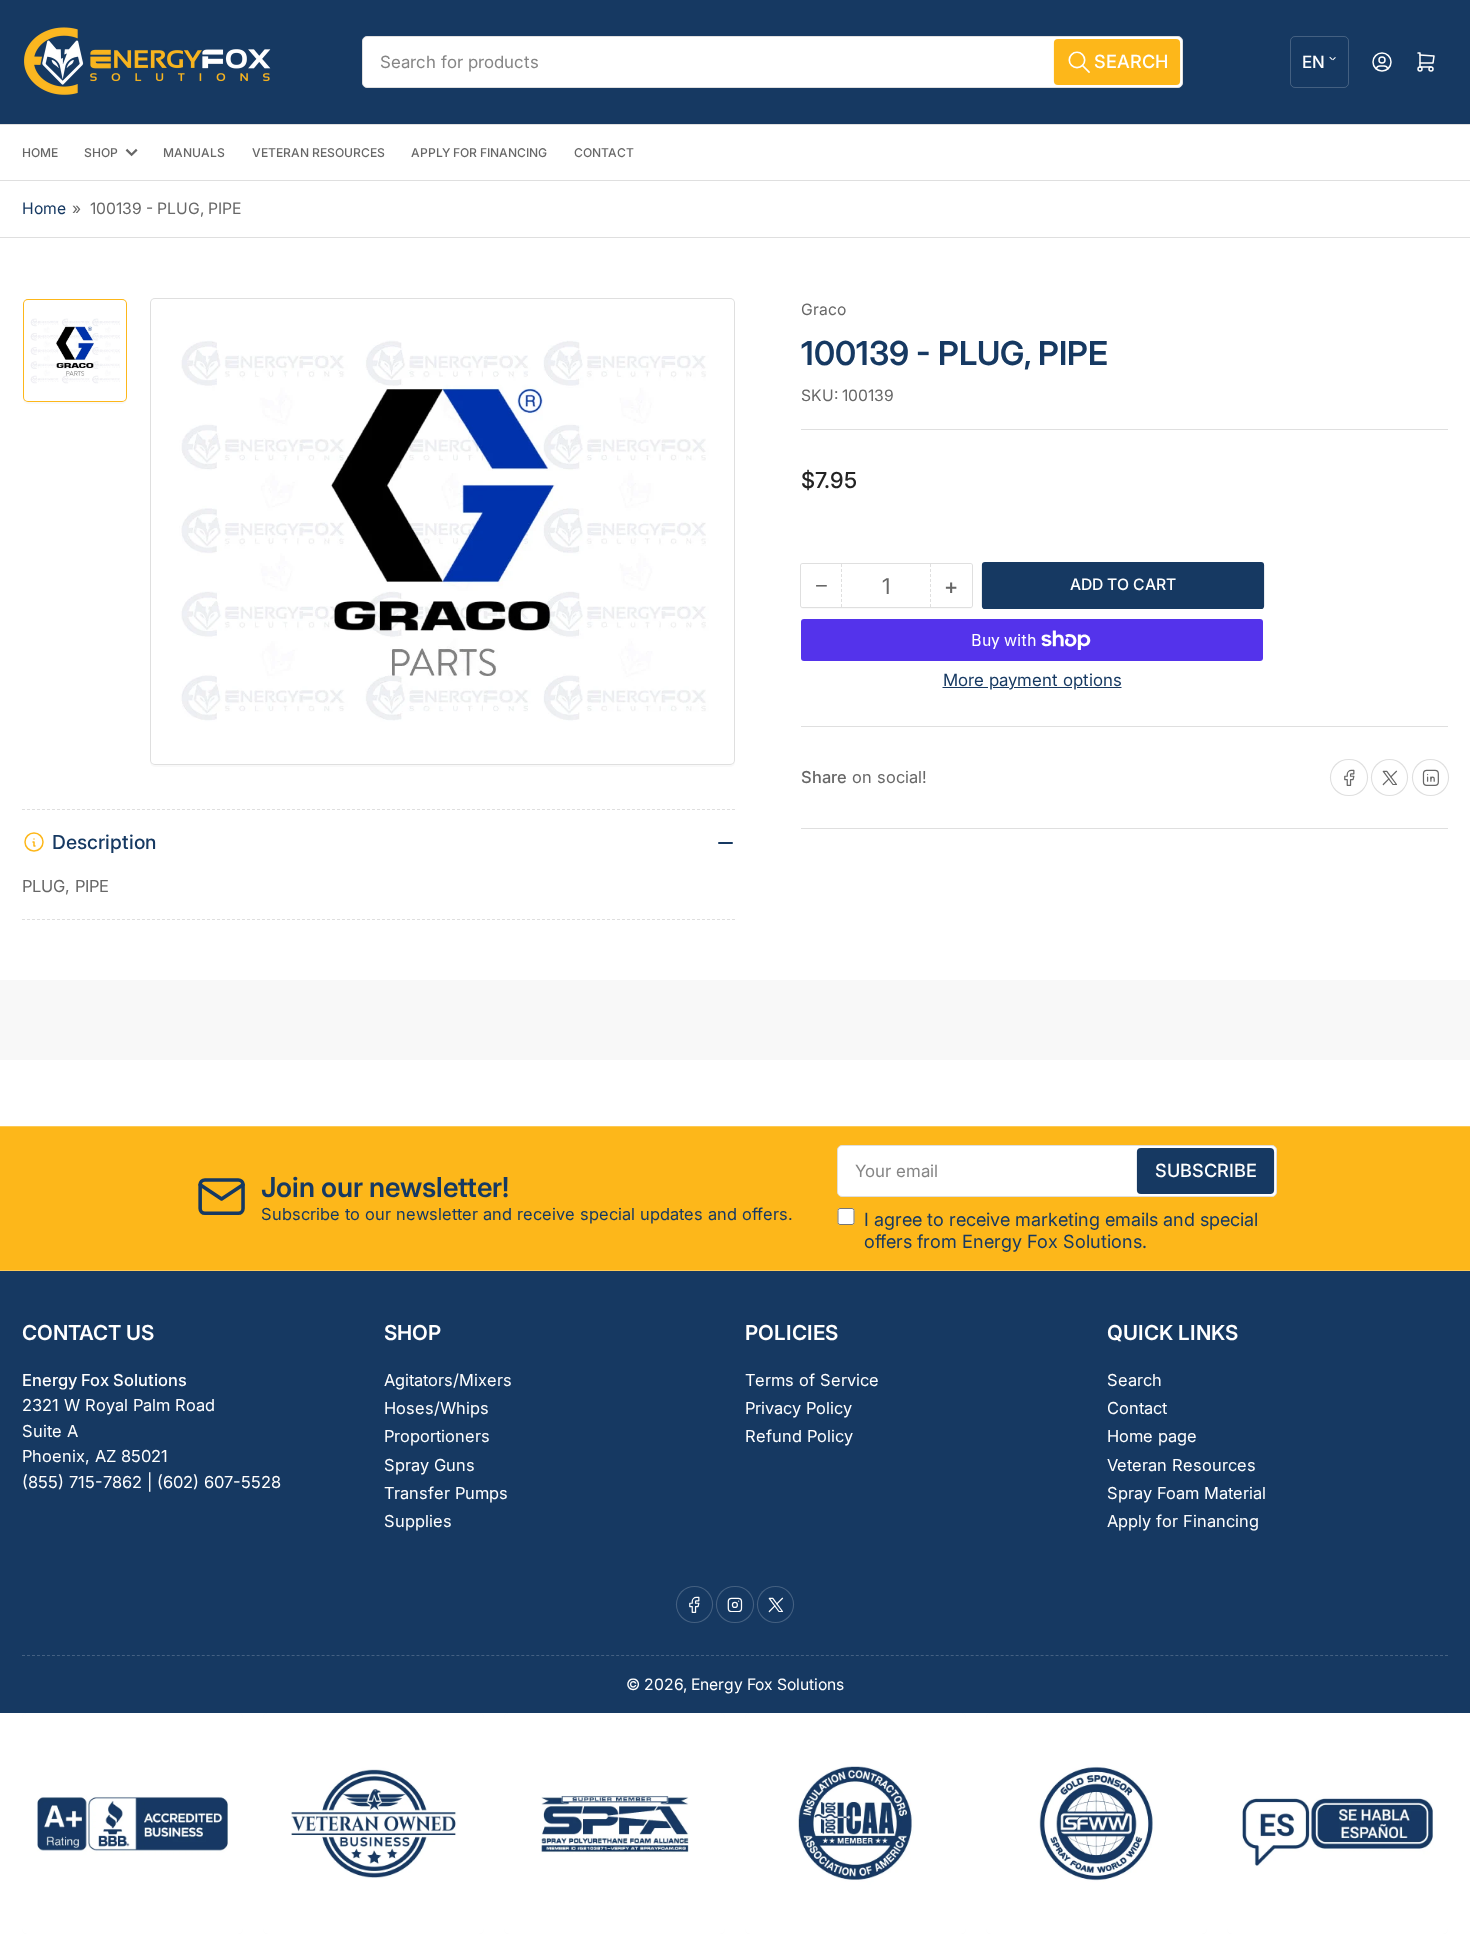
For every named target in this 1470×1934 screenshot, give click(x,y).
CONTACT (604, 152)
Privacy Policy (798, 1408)
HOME (40, 152)
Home (44, 208)
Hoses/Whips (436, 1408)
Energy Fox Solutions (767, 1684)
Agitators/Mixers (448, 1380)
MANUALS (194, 152)
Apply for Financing (1183, 1521)
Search (1134, 1380)
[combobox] (772, 62)
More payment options (1032, 680)
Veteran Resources (1181, 1465)
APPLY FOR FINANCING (479, 152)
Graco (823, 309)
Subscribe (1206, 1170)
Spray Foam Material (1186, 1493)
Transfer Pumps (446, 1493)
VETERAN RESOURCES (318, 152)
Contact (1137, 1408)
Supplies (418, 1521)
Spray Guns (429, 1465)
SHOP (101, 152)
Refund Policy (799, 1436)
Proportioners (437, 1436)
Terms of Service (812, 1380)
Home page (1152, 1436)
